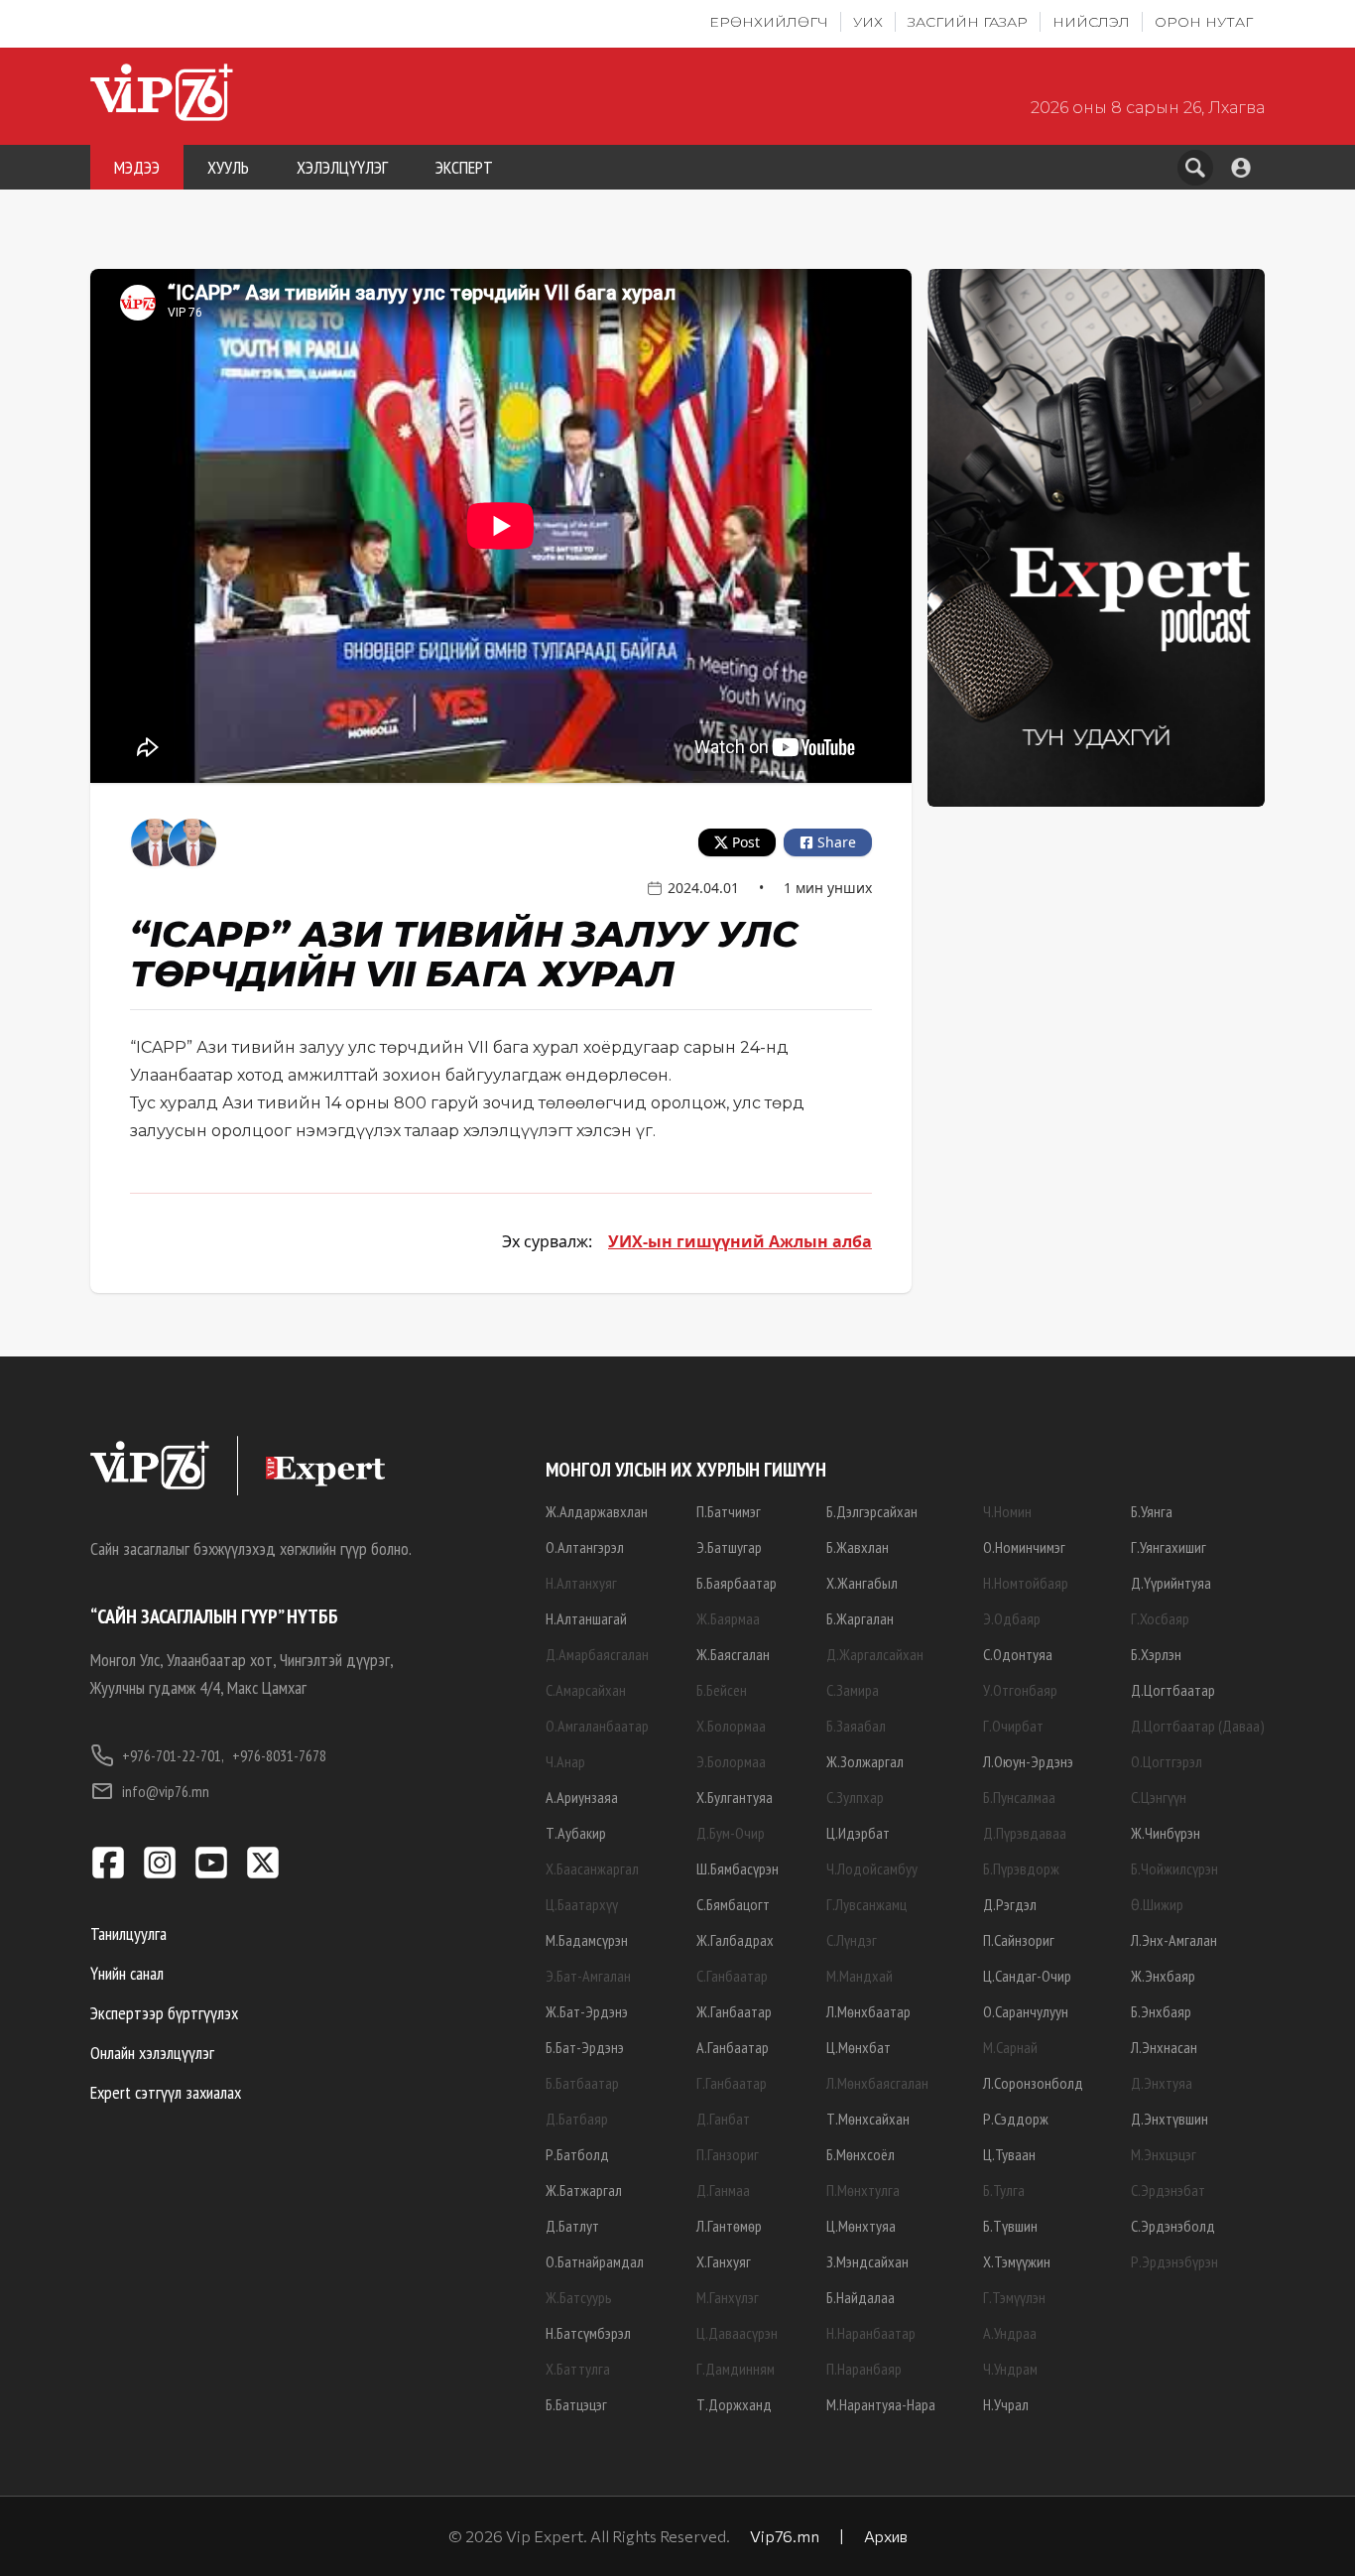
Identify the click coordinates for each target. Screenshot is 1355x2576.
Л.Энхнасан (1164, 2047)
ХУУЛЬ (228, 167)
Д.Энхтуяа (1162, 2083)
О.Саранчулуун (1026, 2011)
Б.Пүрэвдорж (1021, 1868)
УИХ (868, 22)
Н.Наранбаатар (871, 2333)
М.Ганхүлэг (728, 2297)
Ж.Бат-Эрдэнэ (587, 2011)
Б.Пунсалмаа (1019, 1797)
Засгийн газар (968, 22)
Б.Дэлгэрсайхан (872, 1511)
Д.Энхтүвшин (1170, 2119)
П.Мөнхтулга (863, 2190)
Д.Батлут (572, 2226)
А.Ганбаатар (733, 2047)
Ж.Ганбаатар (734, 2011)
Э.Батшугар (729, 1547)
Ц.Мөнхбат (859, 2047)
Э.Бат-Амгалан (588, 1976)
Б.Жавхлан (858, 1547)
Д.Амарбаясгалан (597, 1654)
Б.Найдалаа (861, 2297)
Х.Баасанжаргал (592, 1868)
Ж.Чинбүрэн (1166, 1833)
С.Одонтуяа (1018, 1654)
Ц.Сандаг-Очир (1027, 1976)
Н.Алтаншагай (586, 1618)
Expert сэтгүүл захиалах (166, 2092)
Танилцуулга (128, 1933)
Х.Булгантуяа (735, 1797)
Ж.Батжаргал (584, 2190)
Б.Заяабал (856, 1726)
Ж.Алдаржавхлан (597, 1511)
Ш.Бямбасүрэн (738, 1868)
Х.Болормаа (731, 1726)
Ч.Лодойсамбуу (872, 1868)
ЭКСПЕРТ (464, 167)
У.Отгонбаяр (1020, 1690)
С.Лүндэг (852, 1940)
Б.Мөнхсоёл (861, 2154)
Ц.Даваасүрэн (737, 2333)
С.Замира (853, 1690)
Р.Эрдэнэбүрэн (1174, 2261)
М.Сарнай (1010, 2047)
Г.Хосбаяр (1160, 1618)
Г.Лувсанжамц (866, 1904)
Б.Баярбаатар (737, 1583)
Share (837, 842)
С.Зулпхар (855, 1797)
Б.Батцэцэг (576, 2404)
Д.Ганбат (723, 2119)
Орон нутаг (1204, 22)
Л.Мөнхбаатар (868, 2011)
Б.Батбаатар (582, 2083)
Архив (886, 2536)
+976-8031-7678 (279, 1755)
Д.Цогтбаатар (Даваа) (1198, 1726)
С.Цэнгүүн (1159, 1797)
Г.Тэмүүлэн (1014, 2297)
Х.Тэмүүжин (1017, 2261)
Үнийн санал (127, 1973)
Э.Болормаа (731, 1761)
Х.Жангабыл (862, 1583)
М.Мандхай (860, 1976)
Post (746, 842)
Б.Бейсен (722, 1690)
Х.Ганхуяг (724, 2261)
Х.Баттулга (578, 2369)
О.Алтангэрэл (585, 1547)
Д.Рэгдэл (1010, 1904)
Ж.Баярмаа (728, 1618)
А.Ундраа (1010, 2333)
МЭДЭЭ (137, 167)
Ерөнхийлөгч (769, 22)
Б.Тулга (1004, 2190)
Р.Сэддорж (1016, 2119)
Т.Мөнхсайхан (868, 2119)
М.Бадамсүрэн (587, 1940)
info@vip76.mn (166, 1791)
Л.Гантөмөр (729, 2226)
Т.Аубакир (576, 1833)
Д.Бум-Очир (731, 1833)
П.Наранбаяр (864, 2369)
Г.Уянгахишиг (1169, 1547)
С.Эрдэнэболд (1173, 2226)
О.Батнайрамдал (595, 2261)
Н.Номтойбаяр (1026, 1583)
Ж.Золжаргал (865, 1761)
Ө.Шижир (1157, 1904)
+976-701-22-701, (173, 1755)
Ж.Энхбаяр (1163, 1976)
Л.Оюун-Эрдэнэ (1028, 1761)
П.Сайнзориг (1019, 1940)
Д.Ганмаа (723, 2190)
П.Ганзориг (728, 2154)
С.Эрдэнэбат (1168, 2190)
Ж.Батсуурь (579, 2297)
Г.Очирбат (1013, 1726)
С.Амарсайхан (586, 1690)
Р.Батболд (577, 2154)
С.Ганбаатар (732, 1976)
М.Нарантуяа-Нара (881, 2404)
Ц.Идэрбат (858, 1833)
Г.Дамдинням (736, 2369)
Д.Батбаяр (577, 2119)
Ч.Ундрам (1010, 2369)
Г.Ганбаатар (732, 2083)
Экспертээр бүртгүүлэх (164, 2013)
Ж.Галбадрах (735, 1940)
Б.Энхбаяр (1161, 2011)
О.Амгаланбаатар (597, 1726)
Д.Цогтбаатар (1173, 1690)
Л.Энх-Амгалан (1174, 1940)
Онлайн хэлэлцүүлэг (152, 2053)
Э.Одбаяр (1012, 1618)
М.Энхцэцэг (1164, 2154)
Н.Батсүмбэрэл (588, 2333)
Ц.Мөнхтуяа (861, 2226)
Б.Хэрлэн (1156, 1654)
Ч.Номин (1007, 1511)
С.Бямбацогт (733, 1904)
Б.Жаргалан (860, 1618)
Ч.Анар (565, 1761)
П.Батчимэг (729, 1511)
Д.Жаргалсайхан (875, 1654)
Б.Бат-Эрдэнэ (585, 2047)
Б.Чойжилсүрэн (1174, 1868)
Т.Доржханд (734, 2404)
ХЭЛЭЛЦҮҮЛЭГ (342, 167)
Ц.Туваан (1009, 2154)
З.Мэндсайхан (867, 2261)
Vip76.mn (785, 2536)
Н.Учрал (1006, 2404)
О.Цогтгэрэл (1167, 1761)
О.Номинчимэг (1024, 1547)
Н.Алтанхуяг (581, 1583)
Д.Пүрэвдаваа (1025, 1833)
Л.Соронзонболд (1033, 2083)
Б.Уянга (1152, 1511)
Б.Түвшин (1010, 2226)
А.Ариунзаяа (582, 1797)
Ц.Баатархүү (582, 1904)
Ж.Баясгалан (733, 1654)
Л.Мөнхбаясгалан (877, 2083)
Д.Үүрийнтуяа (1171, 1583)
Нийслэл (1091, 22)
